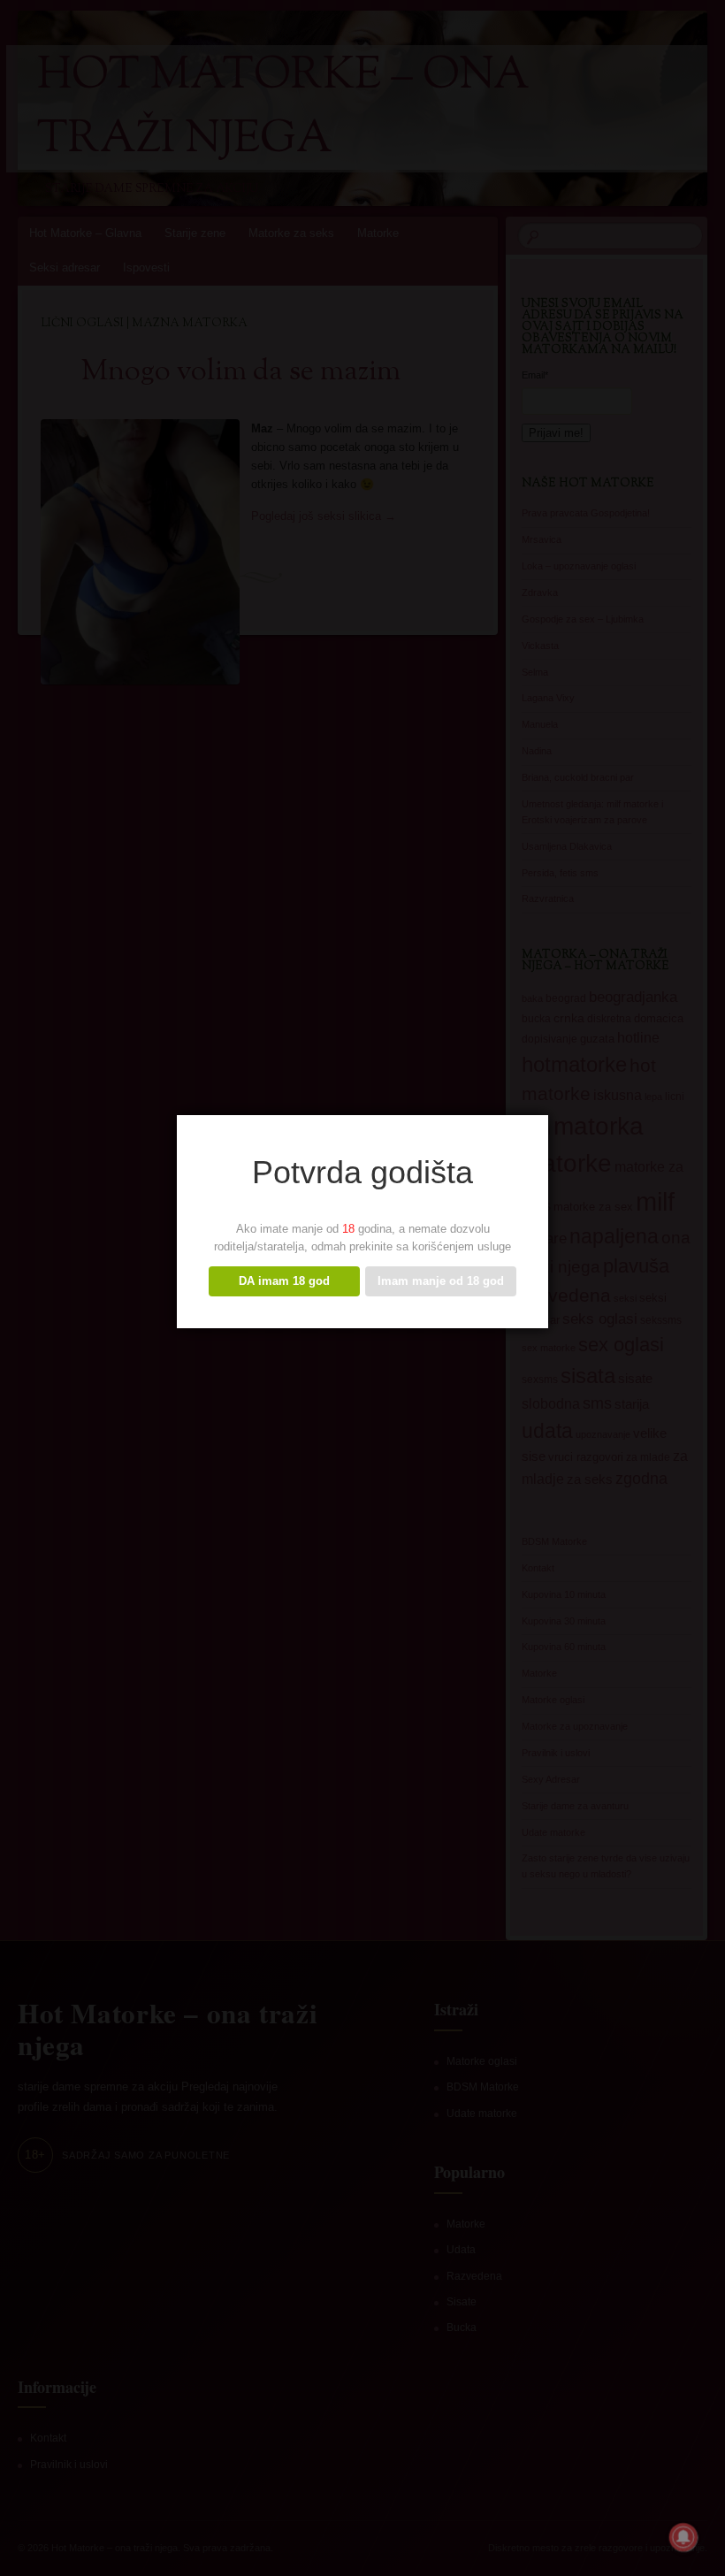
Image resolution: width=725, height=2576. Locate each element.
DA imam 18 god (284, 1281)
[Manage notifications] (683, 2537)
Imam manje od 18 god (441, 1281)
